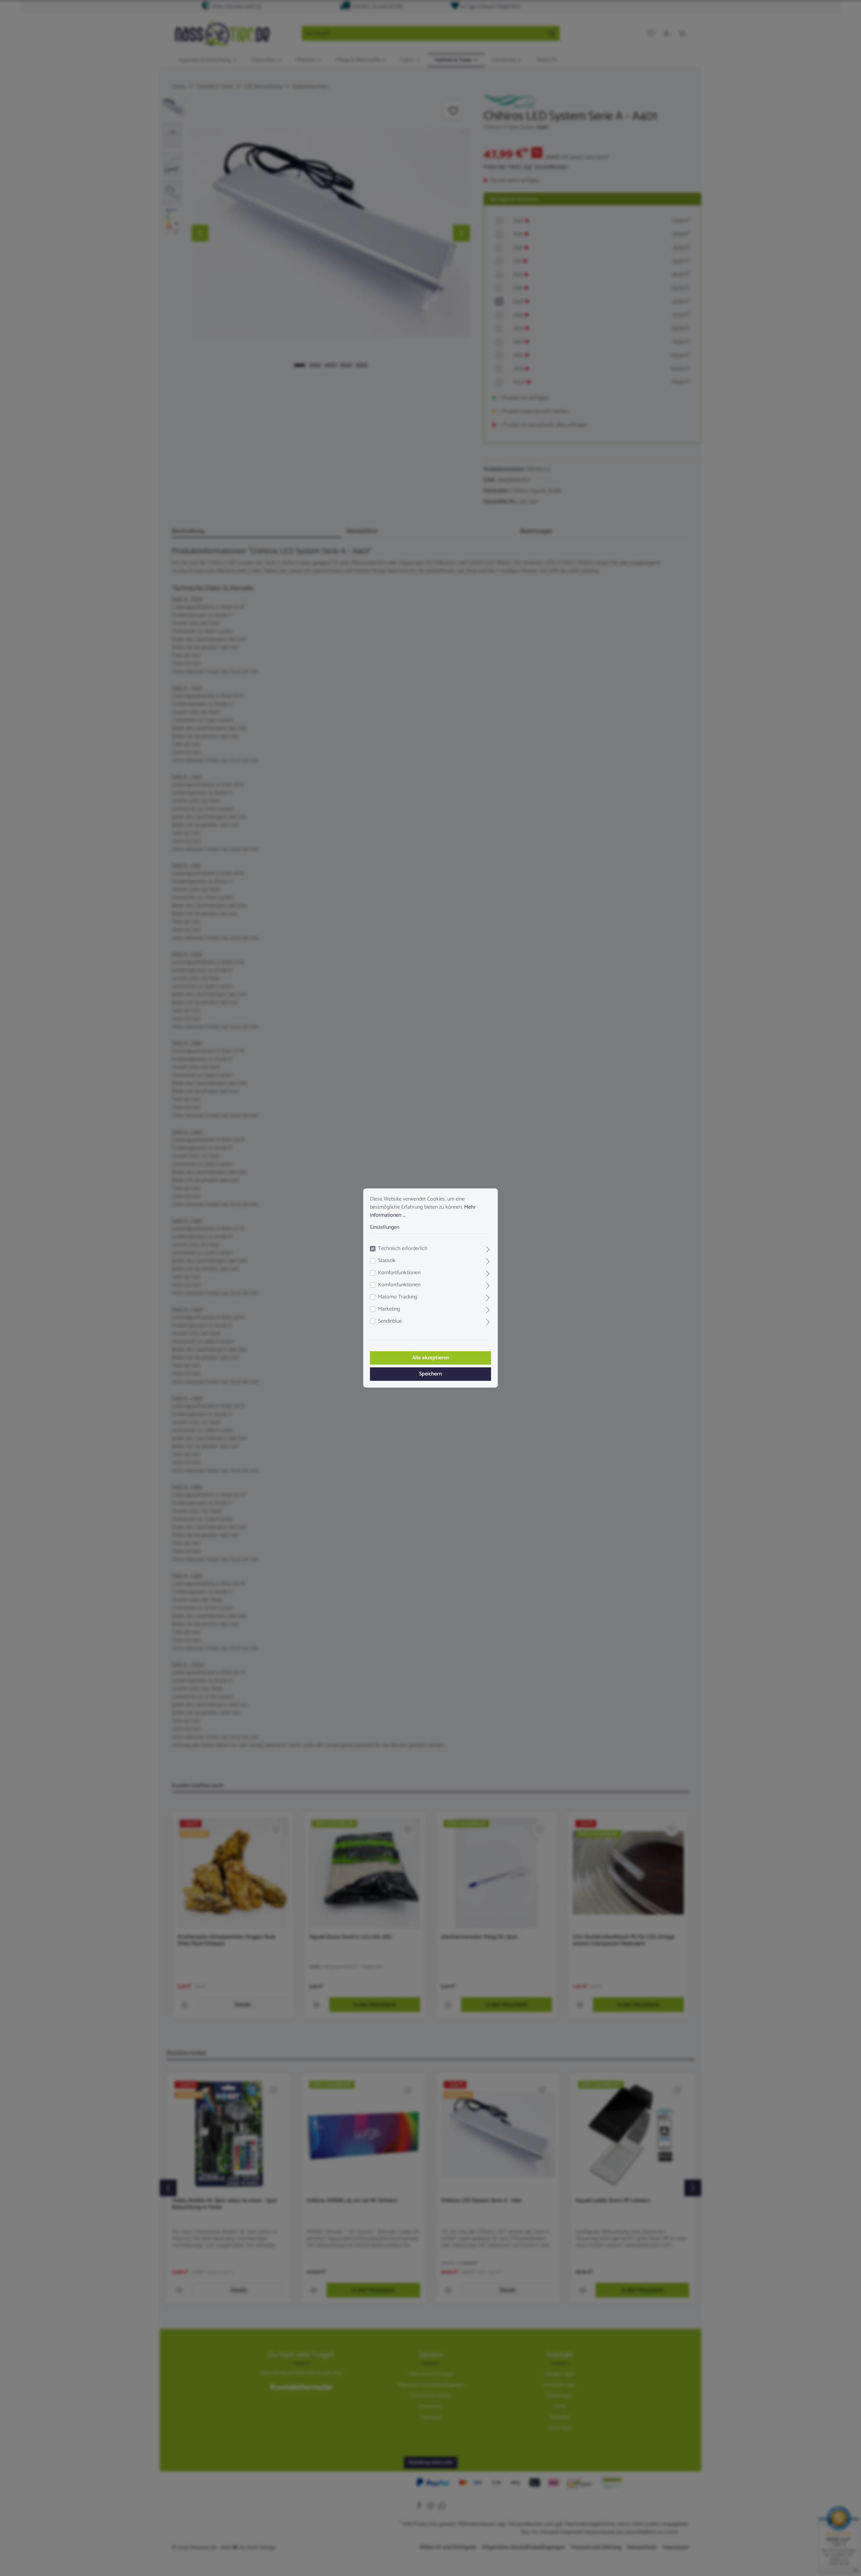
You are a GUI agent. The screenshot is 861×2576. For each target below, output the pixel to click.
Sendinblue (390, 1321)
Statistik (387, 1261)
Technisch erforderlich (403, 1249)
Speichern (430, 1374)
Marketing (389, 1309)
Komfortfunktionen (399, 1273)
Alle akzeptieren (431, 1358)
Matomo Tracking (398, 1297)
